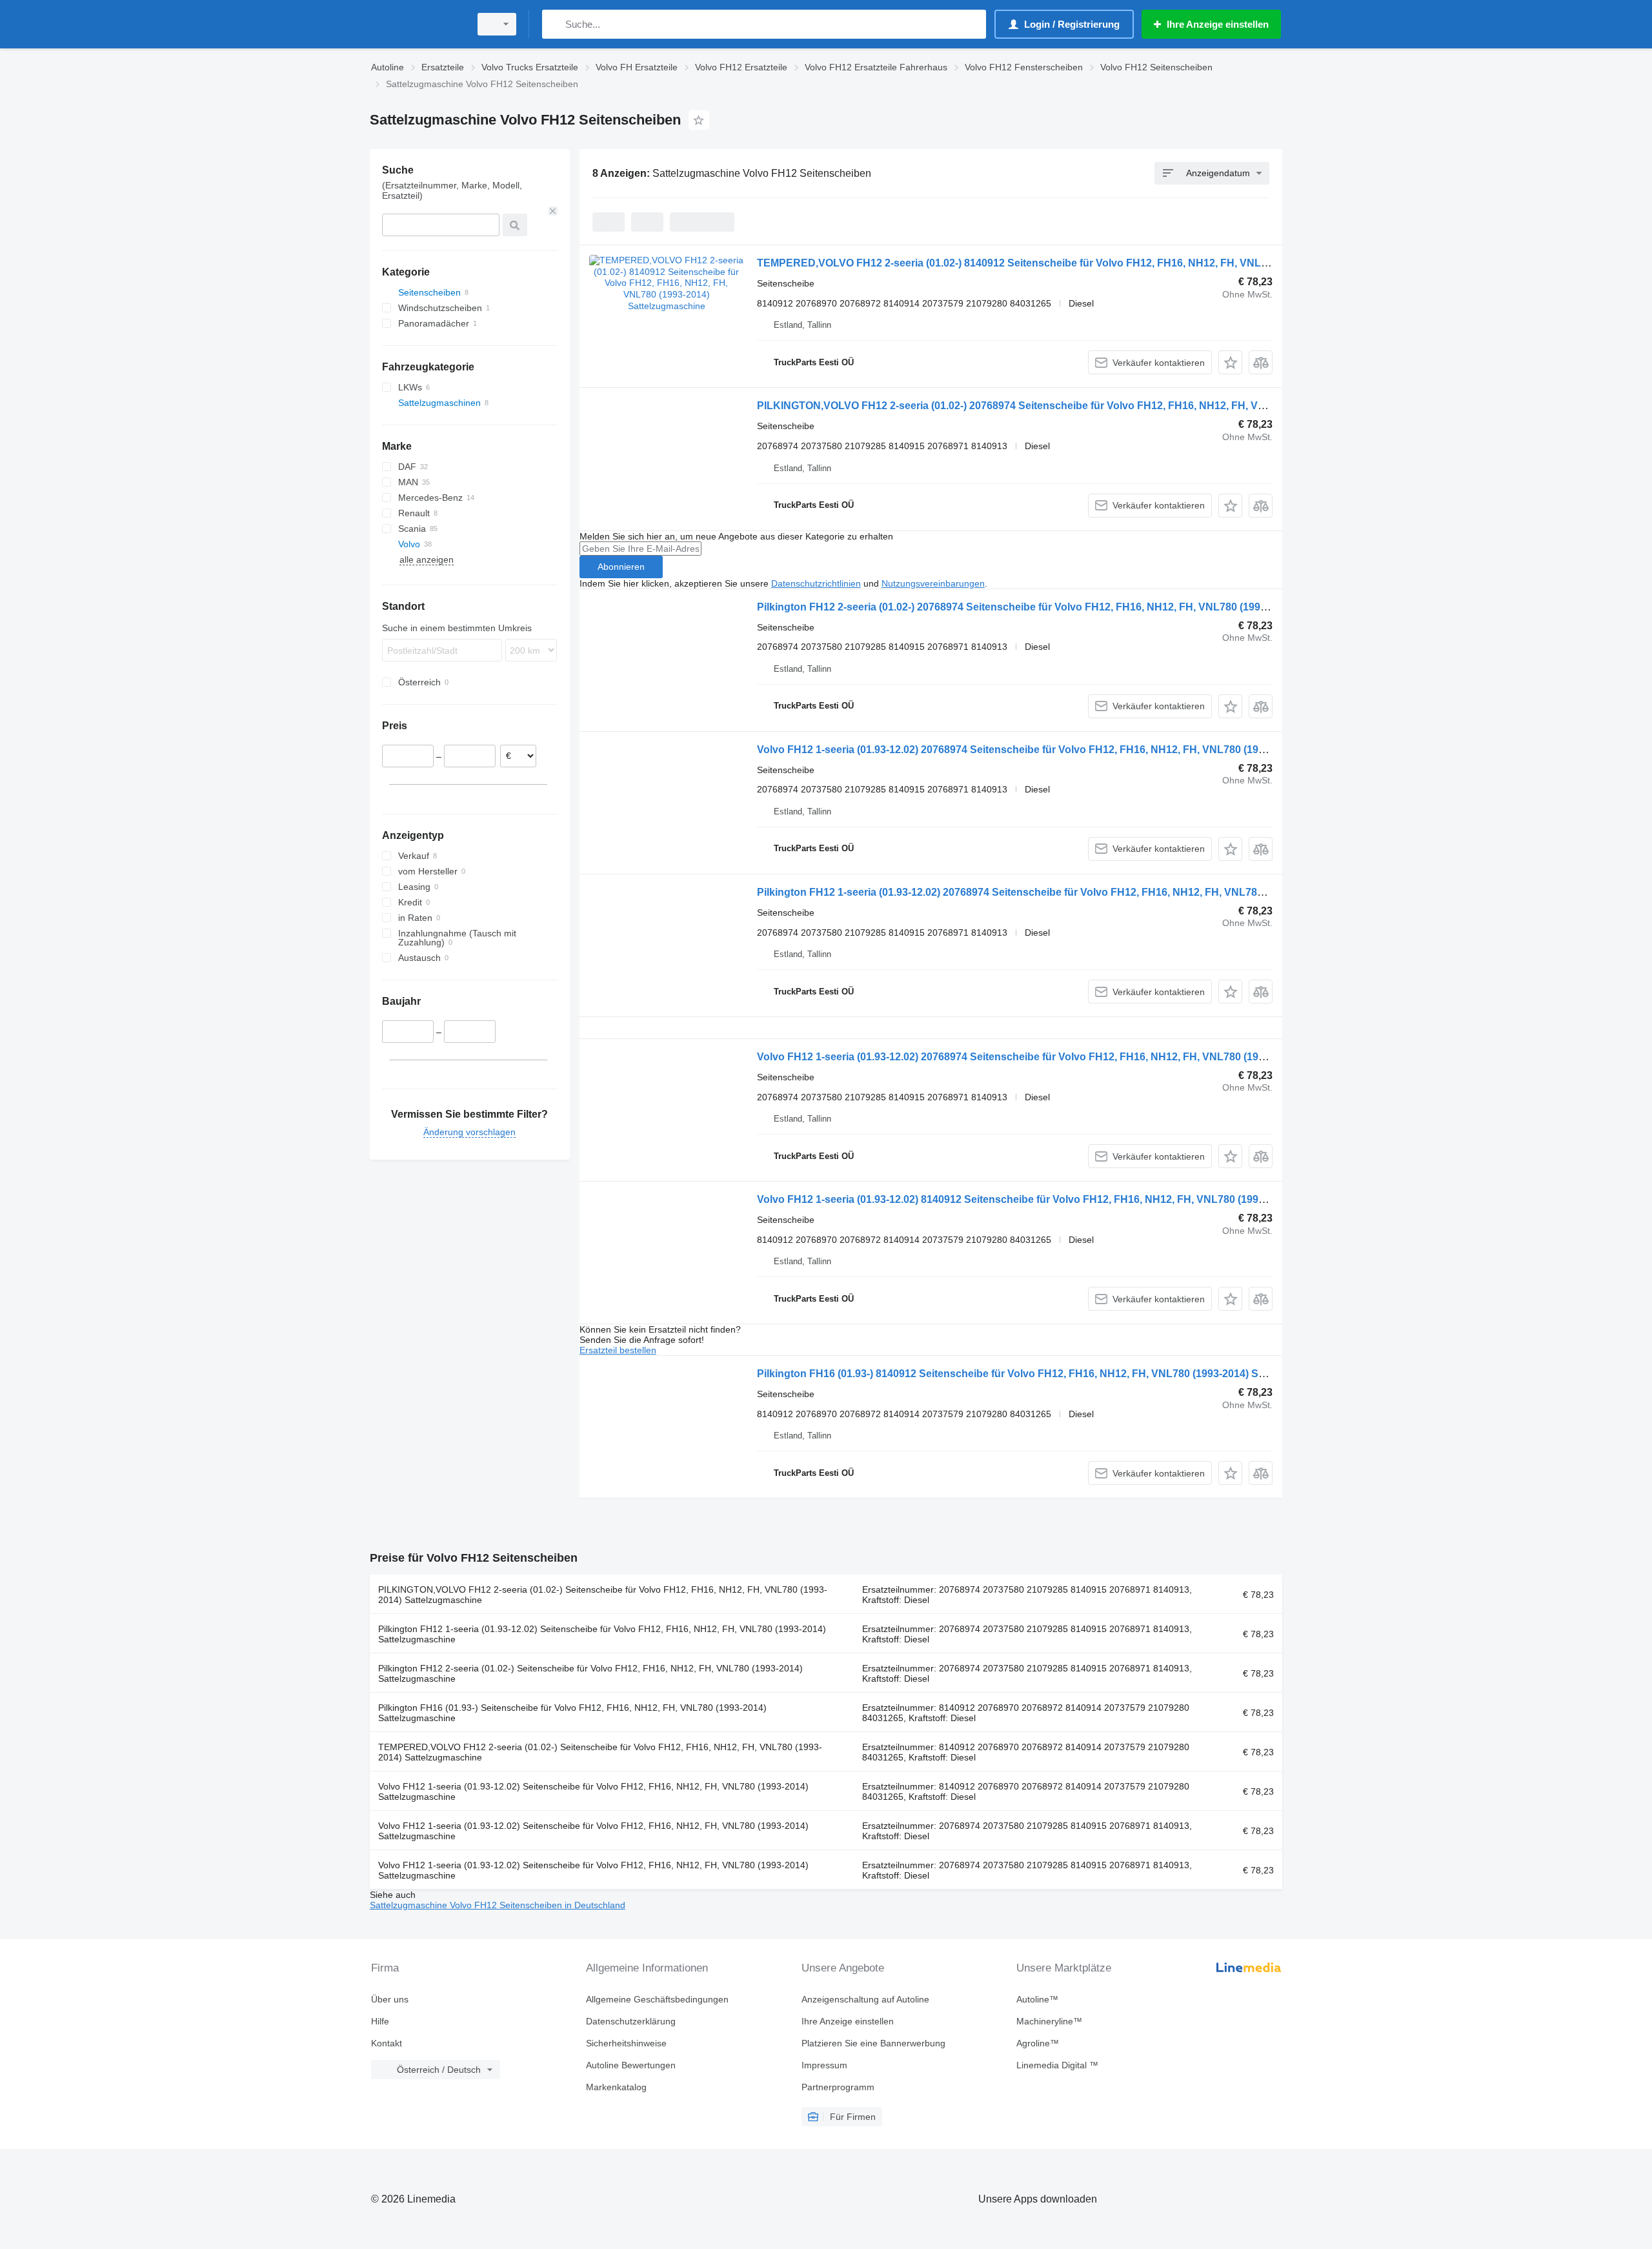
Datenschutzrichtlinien (816, 583)
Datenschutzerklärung (631, 2021)
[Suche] (555, 24)
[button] (1230, 362)
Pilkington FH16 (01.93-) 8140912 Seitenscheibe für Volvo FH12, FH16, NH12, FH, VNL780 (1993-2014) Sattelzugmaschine (1051, 1374)
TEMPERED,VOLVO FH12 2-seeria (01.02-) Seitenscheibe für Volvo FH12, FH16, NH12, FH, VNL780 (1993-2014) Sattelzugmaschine (600, 1752)
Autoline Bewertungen (631, 2065)
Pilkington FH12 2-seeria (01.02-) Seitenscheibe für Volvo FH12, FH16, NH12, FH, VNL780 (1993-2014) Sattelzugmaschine (590, 1673)
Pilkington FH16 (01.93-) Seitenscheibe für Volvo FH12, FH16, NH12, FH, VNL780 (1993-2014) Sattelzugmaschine (572, 1713)
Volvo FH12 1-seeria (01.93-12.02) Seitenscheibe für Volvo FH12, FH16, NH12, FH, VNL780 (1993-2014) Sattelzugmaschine (593, 1791)
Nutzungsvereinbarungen (933, 583)
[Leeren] (553, 211)
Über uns (390, 1999)
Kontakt (387, 2043)
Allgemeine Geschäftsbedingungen (657, 1999)
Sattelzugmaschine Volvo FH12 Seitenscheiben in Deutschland (498, 1905)
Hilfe (380, 2021)
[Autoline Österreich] (416, 24)
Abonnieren (621, 567)
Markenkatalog (616, 2087)
